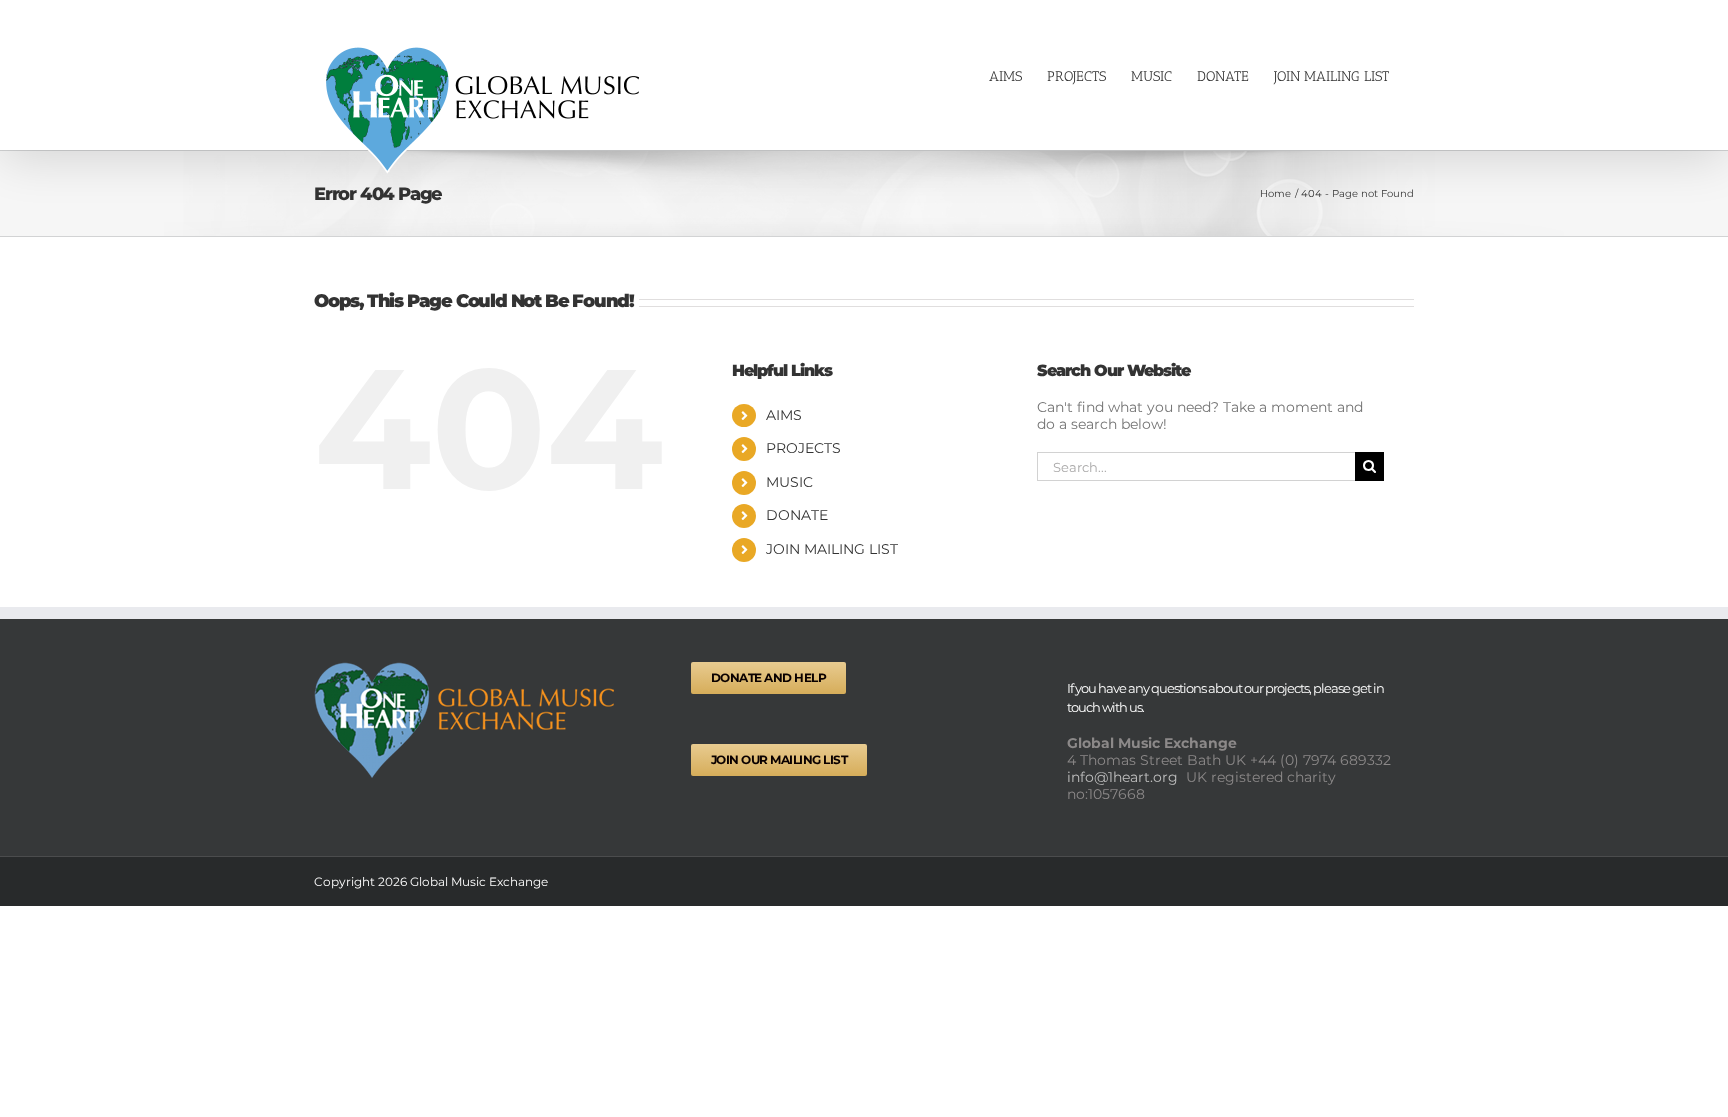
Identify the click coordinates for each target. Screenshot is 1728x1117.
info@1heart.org (1124, 777)
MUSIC (789, 482)
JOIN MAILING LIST (832, 549)
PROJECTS (803, 448)
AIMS (784, 415)
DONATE (797, 515)
